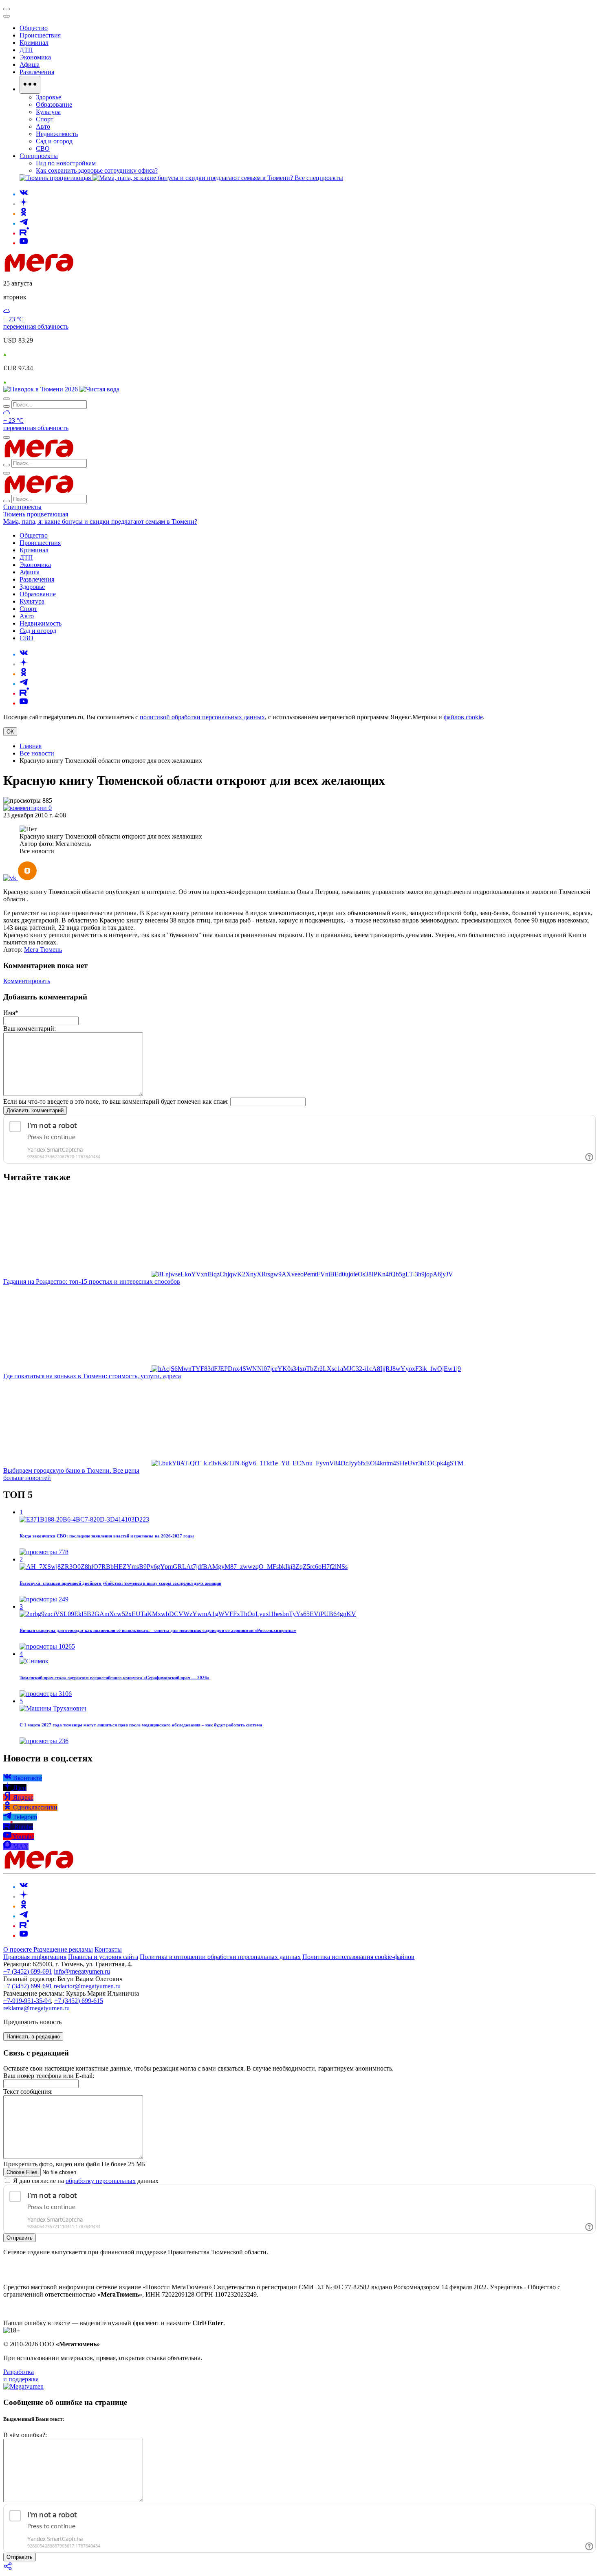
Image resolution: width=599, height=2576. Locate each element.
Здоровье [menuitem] (48, 97)
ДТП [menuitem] (26, 50)
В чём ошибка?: (25, 2435)
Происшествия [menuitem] (40, 35)
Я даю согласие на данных (85, 2181)
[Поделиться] (8, 2569)
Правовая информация (35, 1957)
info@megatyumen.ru (82, 1971)
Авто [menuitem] (43, 126)
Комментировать (27, 981)
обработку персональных (101, 2181)
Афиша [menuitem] (30, 65)
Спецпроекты (22, 507)
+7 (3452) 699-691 (28, 1971)
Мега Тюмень (43, 950)
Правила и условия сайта (103, 1957)
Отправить (20, 2238)
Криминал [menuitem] (34, 43)
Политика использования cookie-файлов (358, 1957)
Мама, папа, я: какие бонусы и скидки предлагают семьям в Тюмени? (100, 522)
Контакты (108, 1949)
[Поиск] (7, 399)
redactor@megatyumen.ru (87, 1986)
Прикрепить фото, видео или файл (74, 2164)
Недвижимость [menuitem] (57, 134)
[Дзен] (24, 204)
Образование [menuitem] (54, 104)
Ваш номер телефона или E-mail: (49, 2076)
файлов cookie (463, 717)
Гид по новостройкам (66, 163)
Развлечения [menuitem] (37, 72)
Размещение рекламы (63, 1949)
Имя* (11, 1013)
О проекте (18, 1949)
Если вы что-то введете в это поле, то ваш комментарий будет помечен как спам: (116, 1101)
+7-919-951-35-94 (27, 2001)
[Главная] (97, 269)
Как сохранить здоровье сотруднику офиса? (97, 170)
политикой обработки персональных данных (202, 717)
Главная (31, 746)
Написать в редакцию (33, 2037)
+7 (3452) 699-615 (79, 2001)
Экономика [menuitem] (35, 57)
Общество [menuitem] (34, 28)
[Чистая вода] (99, 389)
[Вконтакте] (24, 194)
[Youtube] (24, 243)
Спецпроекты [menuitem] (39, 156)
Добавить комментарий (35, 1110)
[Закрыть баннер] (7, 9)
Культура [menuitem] (48, 112)
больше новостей (27, 1478)
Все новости (37, 753)
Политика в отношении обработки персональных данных (220, 1957)
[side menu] (7, 16)
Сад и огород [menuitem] (54, 141)
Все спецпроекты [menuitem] (319, 178)
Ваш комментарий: (30, 1029)
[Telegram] (24, 223)
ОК (10, 732)
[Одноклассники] (24, 214)
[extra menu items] (30, 85)
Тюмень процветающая (36, 514)
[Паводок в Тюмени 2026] (41, 389)
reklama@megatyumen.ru (36, 2008)
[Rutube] (24, 233)
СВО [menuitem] (43, 148)
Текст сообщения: (28, 2092)
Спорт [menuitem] (45, 119)
